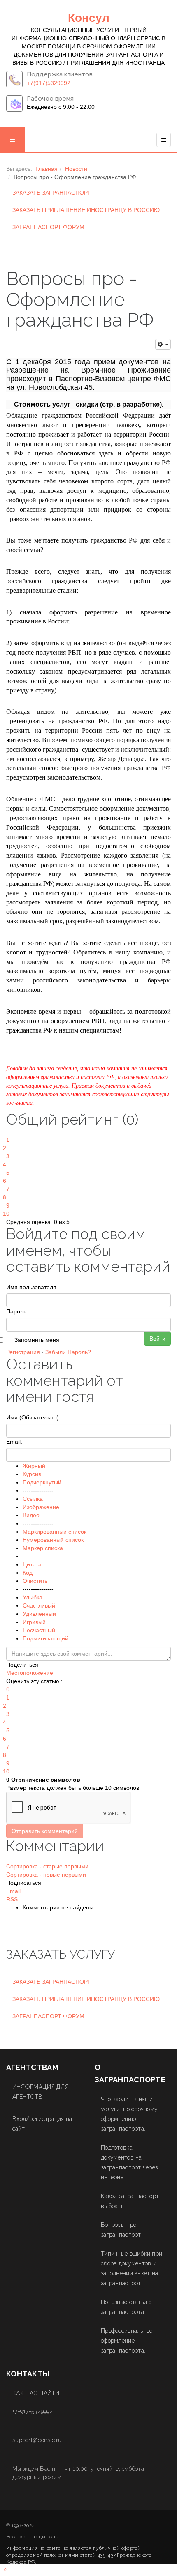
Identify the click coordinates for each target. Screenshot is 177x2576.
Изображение (41, 1507)
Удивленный (39, 1614)
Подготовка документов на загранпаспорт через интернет (129, 2162)
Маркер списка (43, 1548)
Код (28, 1573)
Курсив (32, 1474)
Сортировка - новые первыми (46, 1874)
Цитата (32, 1564)
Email (13, 1891)
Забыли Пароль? (68, 1352)
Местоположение (30, 1673)
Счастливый (39, 1605)
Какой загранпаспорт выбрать (130, 2201)
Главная (47, 169)
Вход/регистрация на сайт (42, 2124)
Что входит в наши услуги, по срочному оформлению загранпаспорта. (129, 2114)
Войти (157, 1339)
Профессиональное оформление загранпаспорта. (127, 2341)
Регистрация (23, 1352)
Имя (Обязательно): (33, 1417)
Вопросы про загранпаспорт (121, 2230)
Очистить (35, 1581)
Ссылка (33, 1499)
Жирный (34, 1466)
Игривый (34, 1622)
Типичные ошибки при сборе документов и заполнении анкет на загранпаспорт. (132, 2268)
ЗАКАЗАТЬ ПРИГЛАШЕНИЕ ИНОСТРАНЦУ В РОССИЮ (86, 210)
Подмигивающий (45, 1638)
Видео (31, 1515)
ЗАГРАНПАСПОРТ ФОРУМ (48, 227)
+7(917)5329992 (49, 83)
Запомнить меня (37, 1340)
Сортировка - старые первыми (47, 1866)
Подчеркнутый (42, 1482)
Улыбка (33, 1597)
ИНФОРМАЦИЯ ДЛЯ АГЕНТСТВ (40, 2092)
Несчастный (39, 1630)
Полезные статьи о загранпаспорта (126, 2307)
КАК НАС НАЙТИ (36, 2393)
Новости (76, 169)
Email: (14, 1442)
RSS (12, 1899)
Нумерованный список (53, 1540)
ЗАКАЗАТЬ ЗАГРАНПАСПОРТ (52, 193)
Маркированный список (55, 1532)
